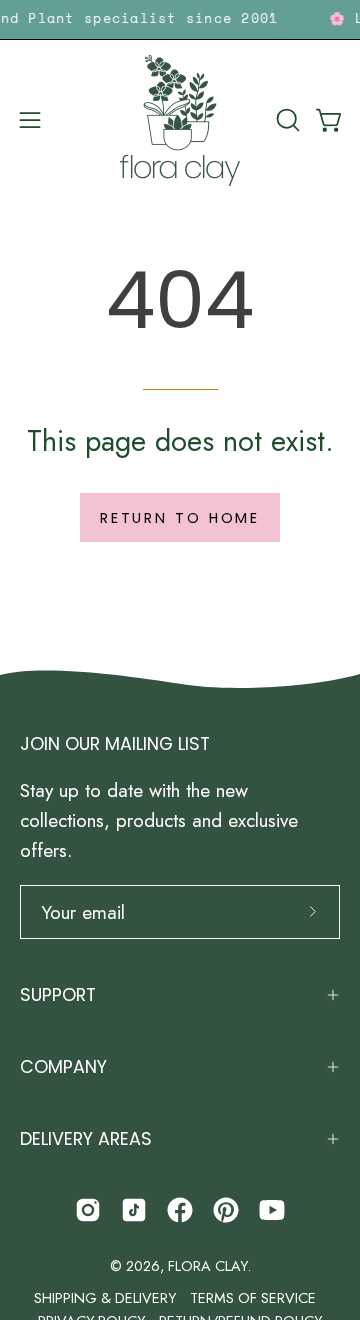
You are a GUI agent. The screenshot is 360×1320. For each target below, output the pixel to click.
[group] (180, 19)
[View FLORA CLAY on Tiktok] (134, 1210)
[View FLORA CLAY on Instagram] (88, 1210)
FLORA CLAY (207, 1266)
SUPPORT (58, 995)
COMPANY (63, 1067)
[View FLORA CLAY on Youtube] (272, 1210)
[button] (286, 120)
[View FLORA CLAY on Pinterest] (226, 1210)
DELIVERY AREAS (86, 1139)
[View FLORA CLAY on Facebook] (180, 1210)
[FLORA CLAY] (180, 120)
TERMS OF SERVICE (253, 1298)
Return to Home (180, 518)
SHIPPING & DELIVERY (105, 1298)
